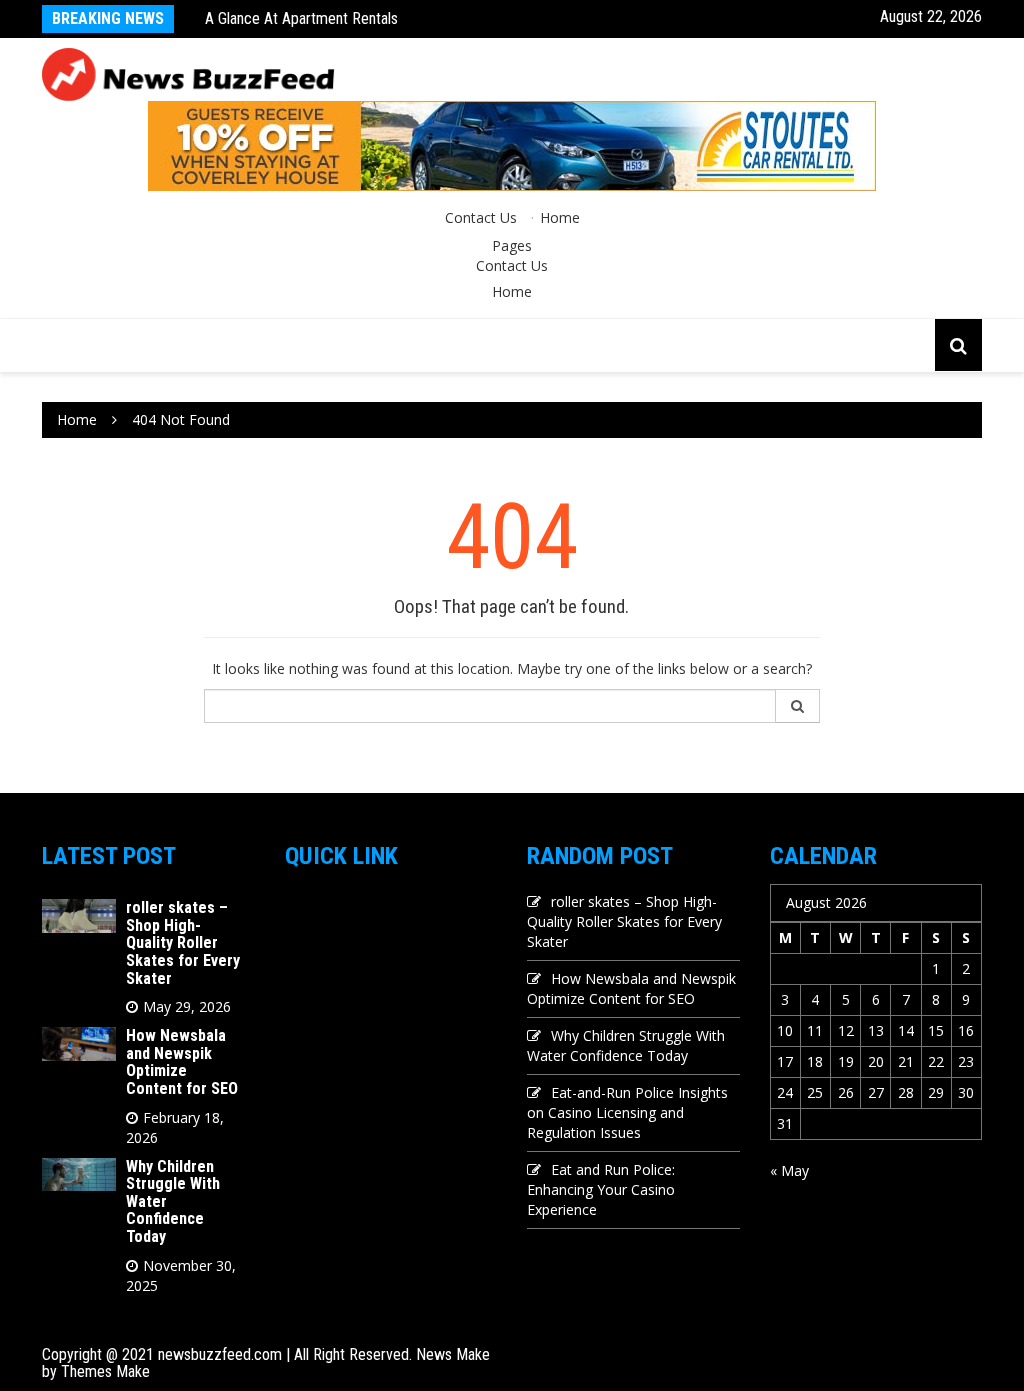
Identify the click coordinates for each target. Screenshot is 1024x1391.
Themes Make (105, 1371)
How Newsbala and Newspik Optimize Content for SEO (182, 1062)
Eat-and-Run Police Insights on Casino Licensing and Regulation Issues (627, 1112)
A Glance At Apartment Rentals (301, 18)
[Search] (798, 706)
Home (560, 217)
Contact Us (481, 217)
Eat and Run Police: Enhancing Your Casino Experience (601, 1189)
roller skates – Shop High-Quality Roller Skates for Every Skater (183, 942)
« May (789, 1170)
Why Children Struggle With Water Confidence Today (626, 1045)
